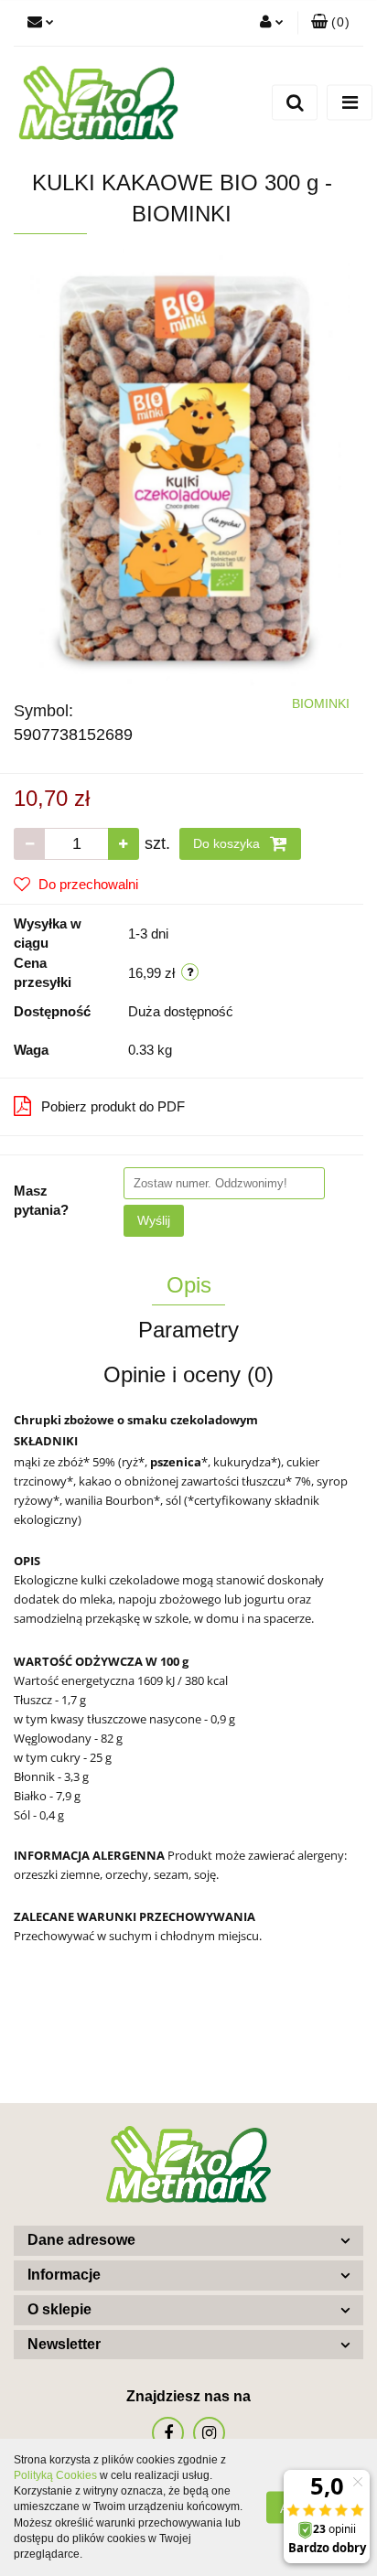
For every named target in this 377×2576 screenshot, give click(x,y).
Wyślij (154, 1220)
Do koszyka (228, 843)
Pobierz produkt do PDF (113, 1106)
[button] (330, 23)
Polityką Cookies (55, 2475)
